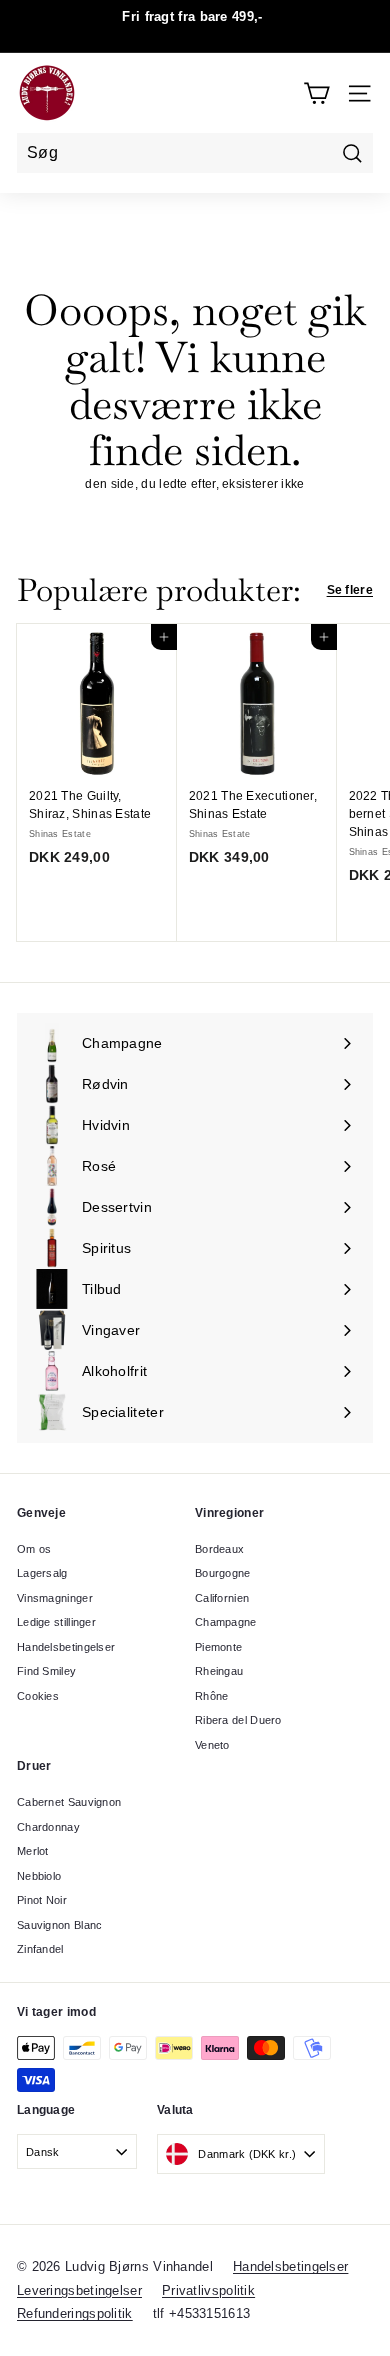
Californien (222, 1598)
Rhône (212, 1696)
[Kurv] (316, 93)
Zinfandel (40, 1949)
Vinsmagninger (55, 1598)
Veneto (212, 1745)
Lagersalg (42, 1573)
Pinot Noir (42, 1900)
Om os (34, 1549)
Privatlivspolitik (208, 2290)
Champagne (226, 1622)
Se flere (350, 590)
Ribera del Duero (238, 1720)
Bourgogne (223, 1573)
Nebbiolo (39, 1876)
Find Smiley (46, 1671)
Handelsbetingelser (66, 1647)
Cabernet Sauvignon (69, 1802)
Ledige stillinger (56, 1622)
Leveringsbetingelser (79, 2290)
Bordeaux (219, 1549)
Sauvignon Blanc (60, 1925)
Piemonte (218, 1647)
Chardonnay (48, 1827)
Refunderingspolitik (75, 2313)
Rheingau (219, 1671)
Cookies (38, 1696)
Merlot (33, 1851)
